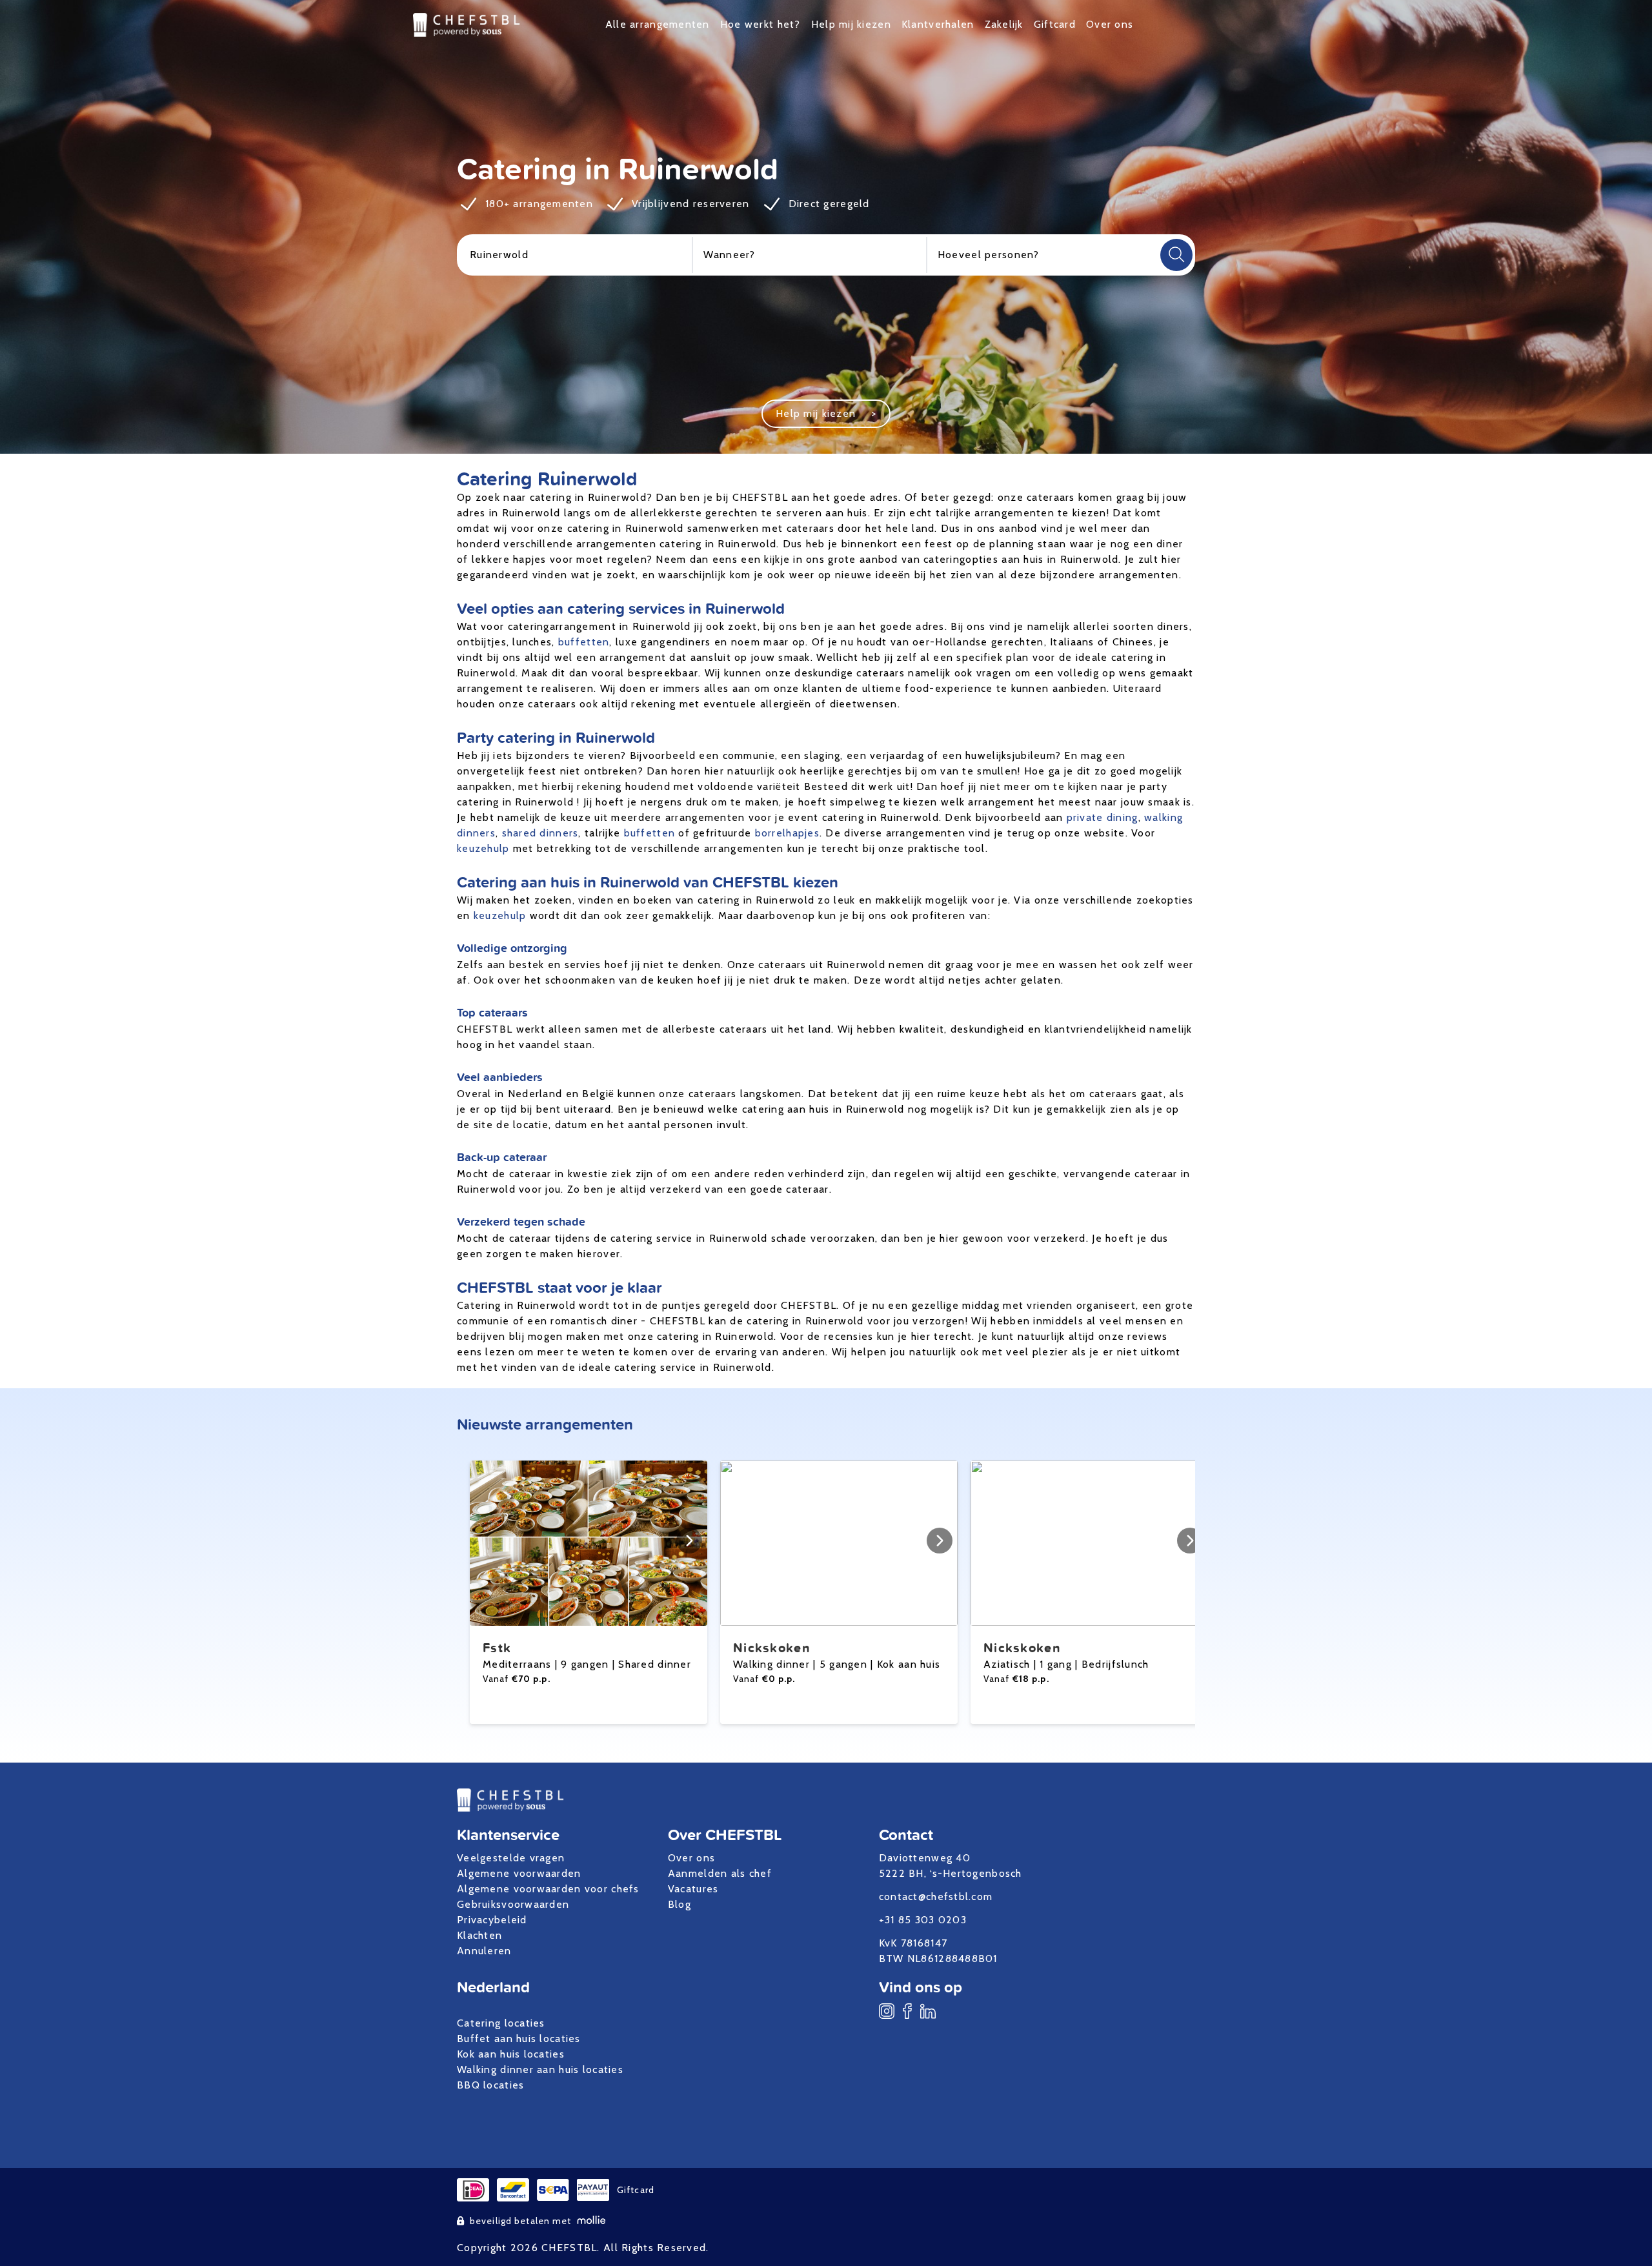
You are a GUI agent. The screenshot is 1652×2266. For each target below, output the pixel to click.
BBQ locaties (490, 2085)
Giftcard (1055, 24)
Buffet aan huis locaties (519, 2038)
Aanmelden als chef (720, 1873)
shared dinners (540, 833)
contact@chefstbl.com (936, 1897)
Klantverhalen (938, 24)
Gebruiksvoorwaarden (513, 1904)
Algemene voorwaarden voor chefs (548, 1889)
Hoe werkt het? (761, 24)
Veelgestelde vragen (511, 1858)
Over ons (1110, 24)
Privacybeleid (492, 1920)
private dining (1103, 817)
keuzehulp (483, 848)
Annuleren (484, 1951)
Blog (680, 1904)
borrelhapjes (787, 833)
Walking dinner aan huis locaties (540, 2069)
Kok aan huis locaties (511, 2054)
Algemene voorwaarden (519, 1873)
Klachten (479, 1935)
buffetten (584, 642)
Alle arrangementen (658, 24)
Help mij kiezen (851, 24)
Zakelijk (1004, 24)
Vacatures (693, 1889)
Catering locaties (501, 2023)
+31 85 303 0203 (923, 1920)
